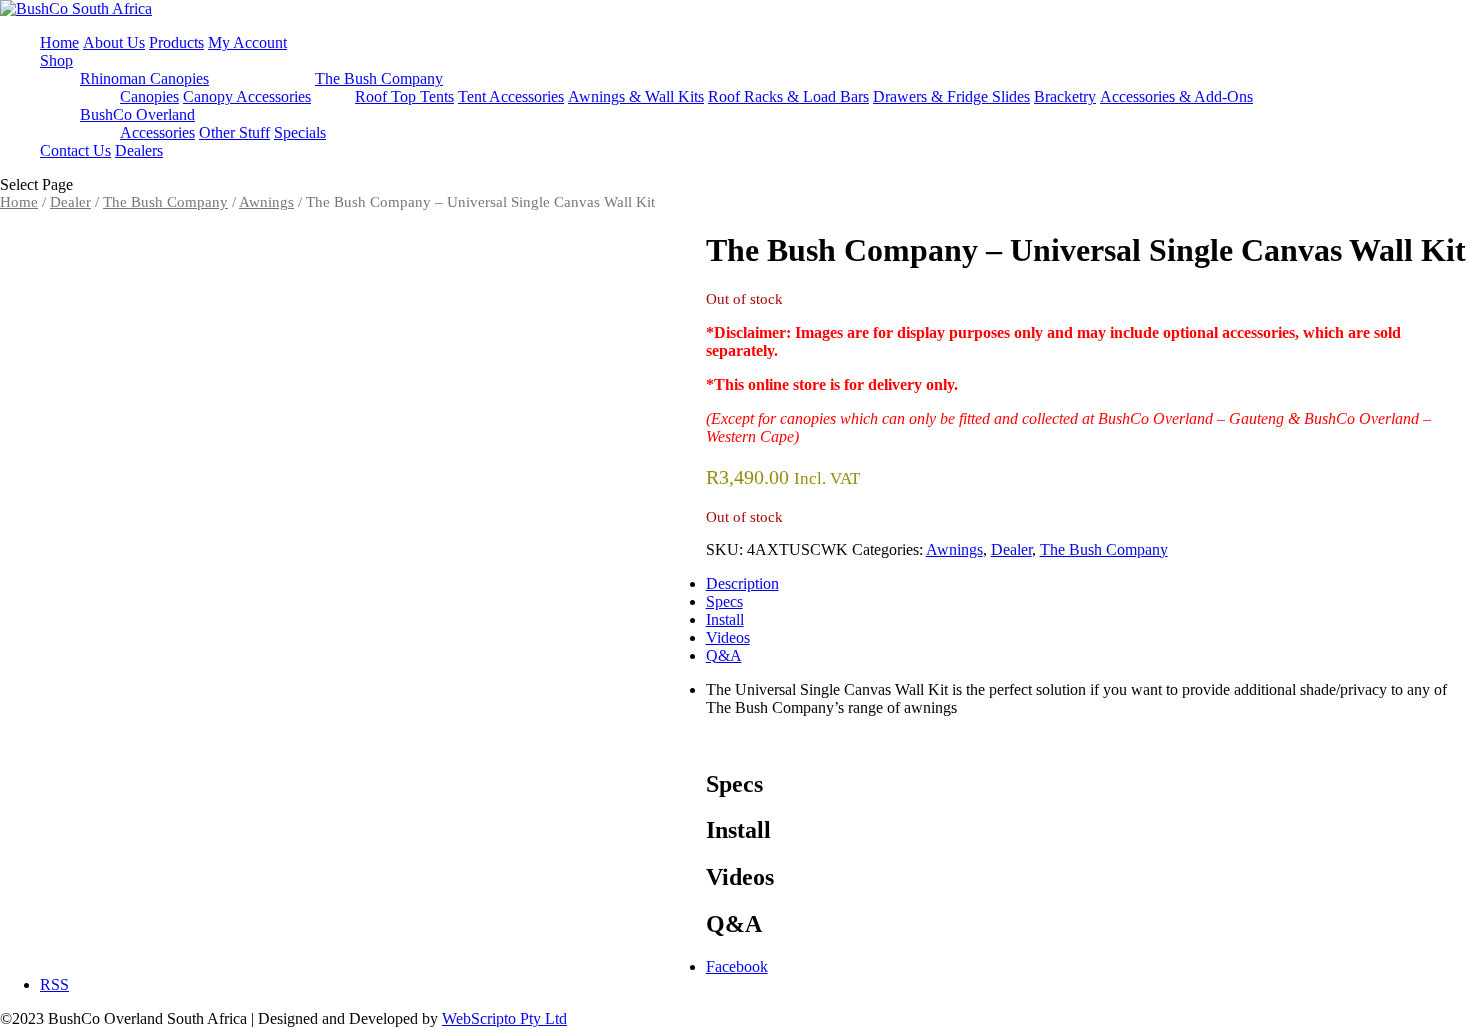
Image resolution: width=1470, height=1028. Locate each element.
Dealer (70, 202)
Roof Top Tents (404, 96)
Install (725, 619)
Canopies (149, 96)
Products (176, 42)
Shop (56, 60)
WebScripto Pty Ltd (504, 1018)
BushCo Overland (137, 114)
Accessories (157, 132)
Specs (724, 601)
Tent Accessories (511, 96)
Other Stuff (234, 132)
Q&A (724, 655)
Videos (728, 637)
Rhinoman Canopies (144, 78)
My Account (247, 42)
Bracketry (1065, 96)
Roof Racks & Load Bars (788, 96)
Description (742, 583)
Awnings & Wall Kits (636, 96)
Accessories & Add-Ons (1176, 96)
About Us (114, 42)
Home (59, 42)
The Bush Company (379, 78)
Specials (300, 132)
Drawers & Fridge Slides (951, 96)
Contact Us (75, 150)
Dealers (139, 150)
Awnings (266, 202)
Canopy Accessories (247, 96)
